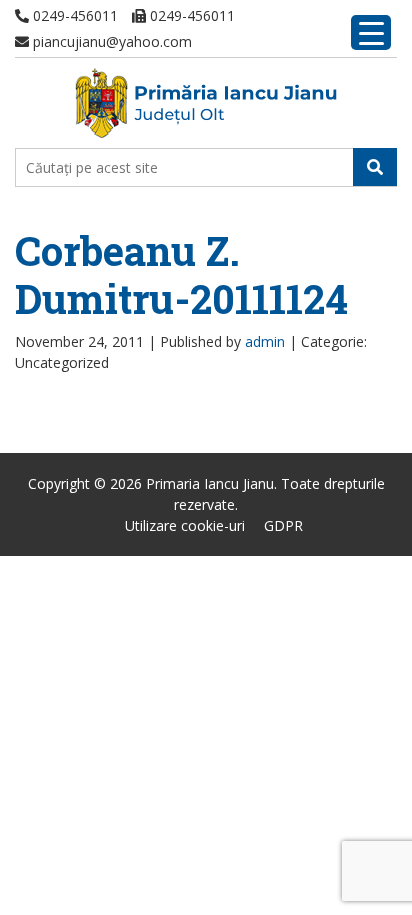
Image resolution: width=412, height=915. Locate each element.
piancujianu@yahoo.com (110, 41)
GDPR (283, 525)
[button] (375, 167)
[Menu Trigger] (371, 32)
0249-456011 (73, 15)
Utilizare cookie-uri (185, 525)
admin (265, 341)
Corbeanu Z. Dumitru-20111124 (181, 274)
